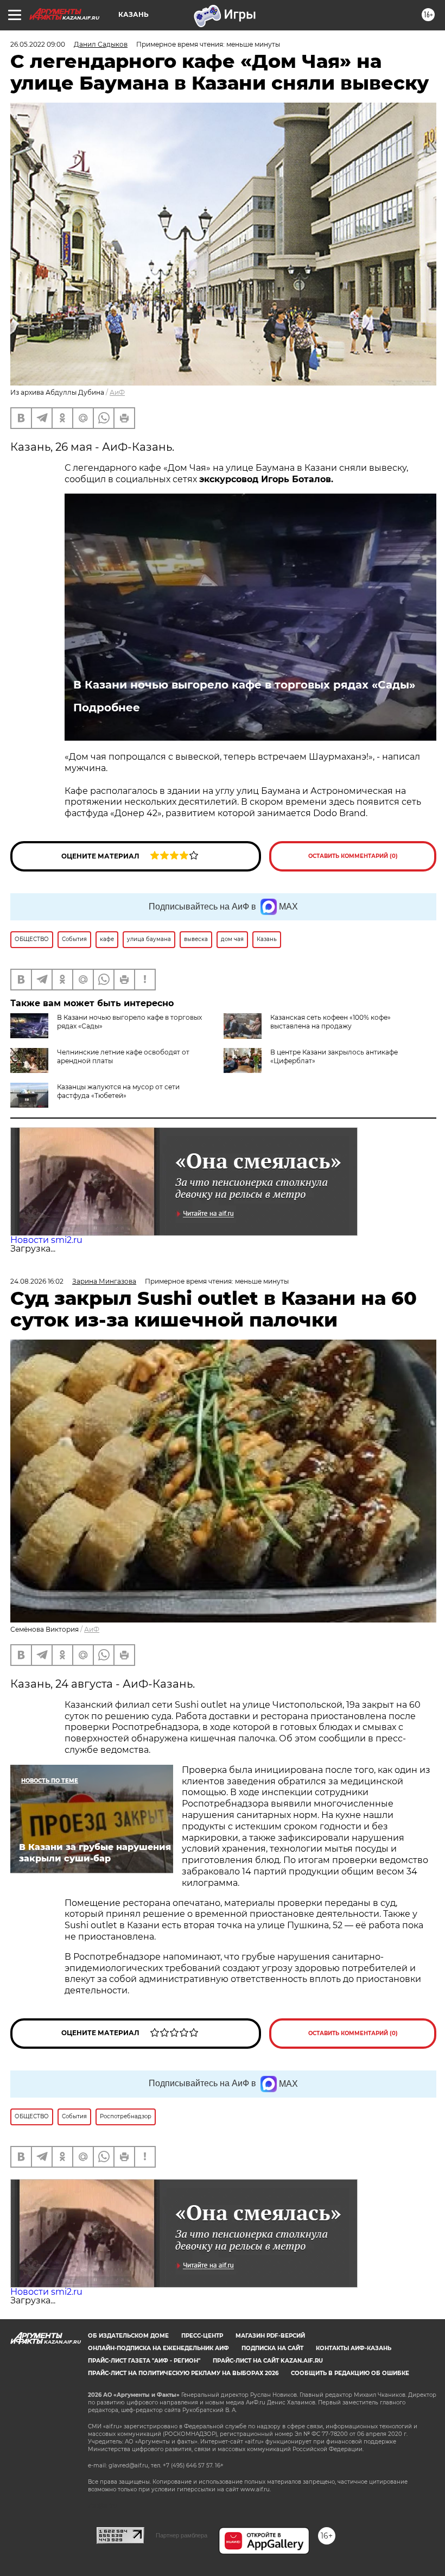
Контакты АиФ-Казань (354, 2348)
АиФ (117, 392)
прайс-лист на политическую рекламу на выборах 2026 (183, 2373)
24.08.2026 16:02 (37, 1281)
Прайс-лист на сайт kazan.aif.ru (268, 2361)
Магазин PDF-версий (270, 2336)
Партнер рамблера (182, 2535)
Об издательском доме (128, 2336)
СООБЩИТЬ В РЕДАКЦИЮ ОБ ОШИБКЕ (350, 2373)
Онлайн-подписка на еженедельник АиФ (158, 2348)
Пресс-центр (202, 2336)
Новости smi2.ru (46, 1240)
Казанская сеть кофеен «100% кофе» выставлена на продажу (330, 1022)
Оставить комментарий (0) (353, 856)
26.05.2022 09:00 (38, 44)
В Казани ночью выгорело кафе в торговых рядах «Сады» (244, 685)
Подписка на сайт (272, 2348)
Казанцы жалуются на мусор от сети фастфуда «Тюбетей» (118, 1091)
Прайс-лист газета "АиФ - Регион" (144, 2361)
